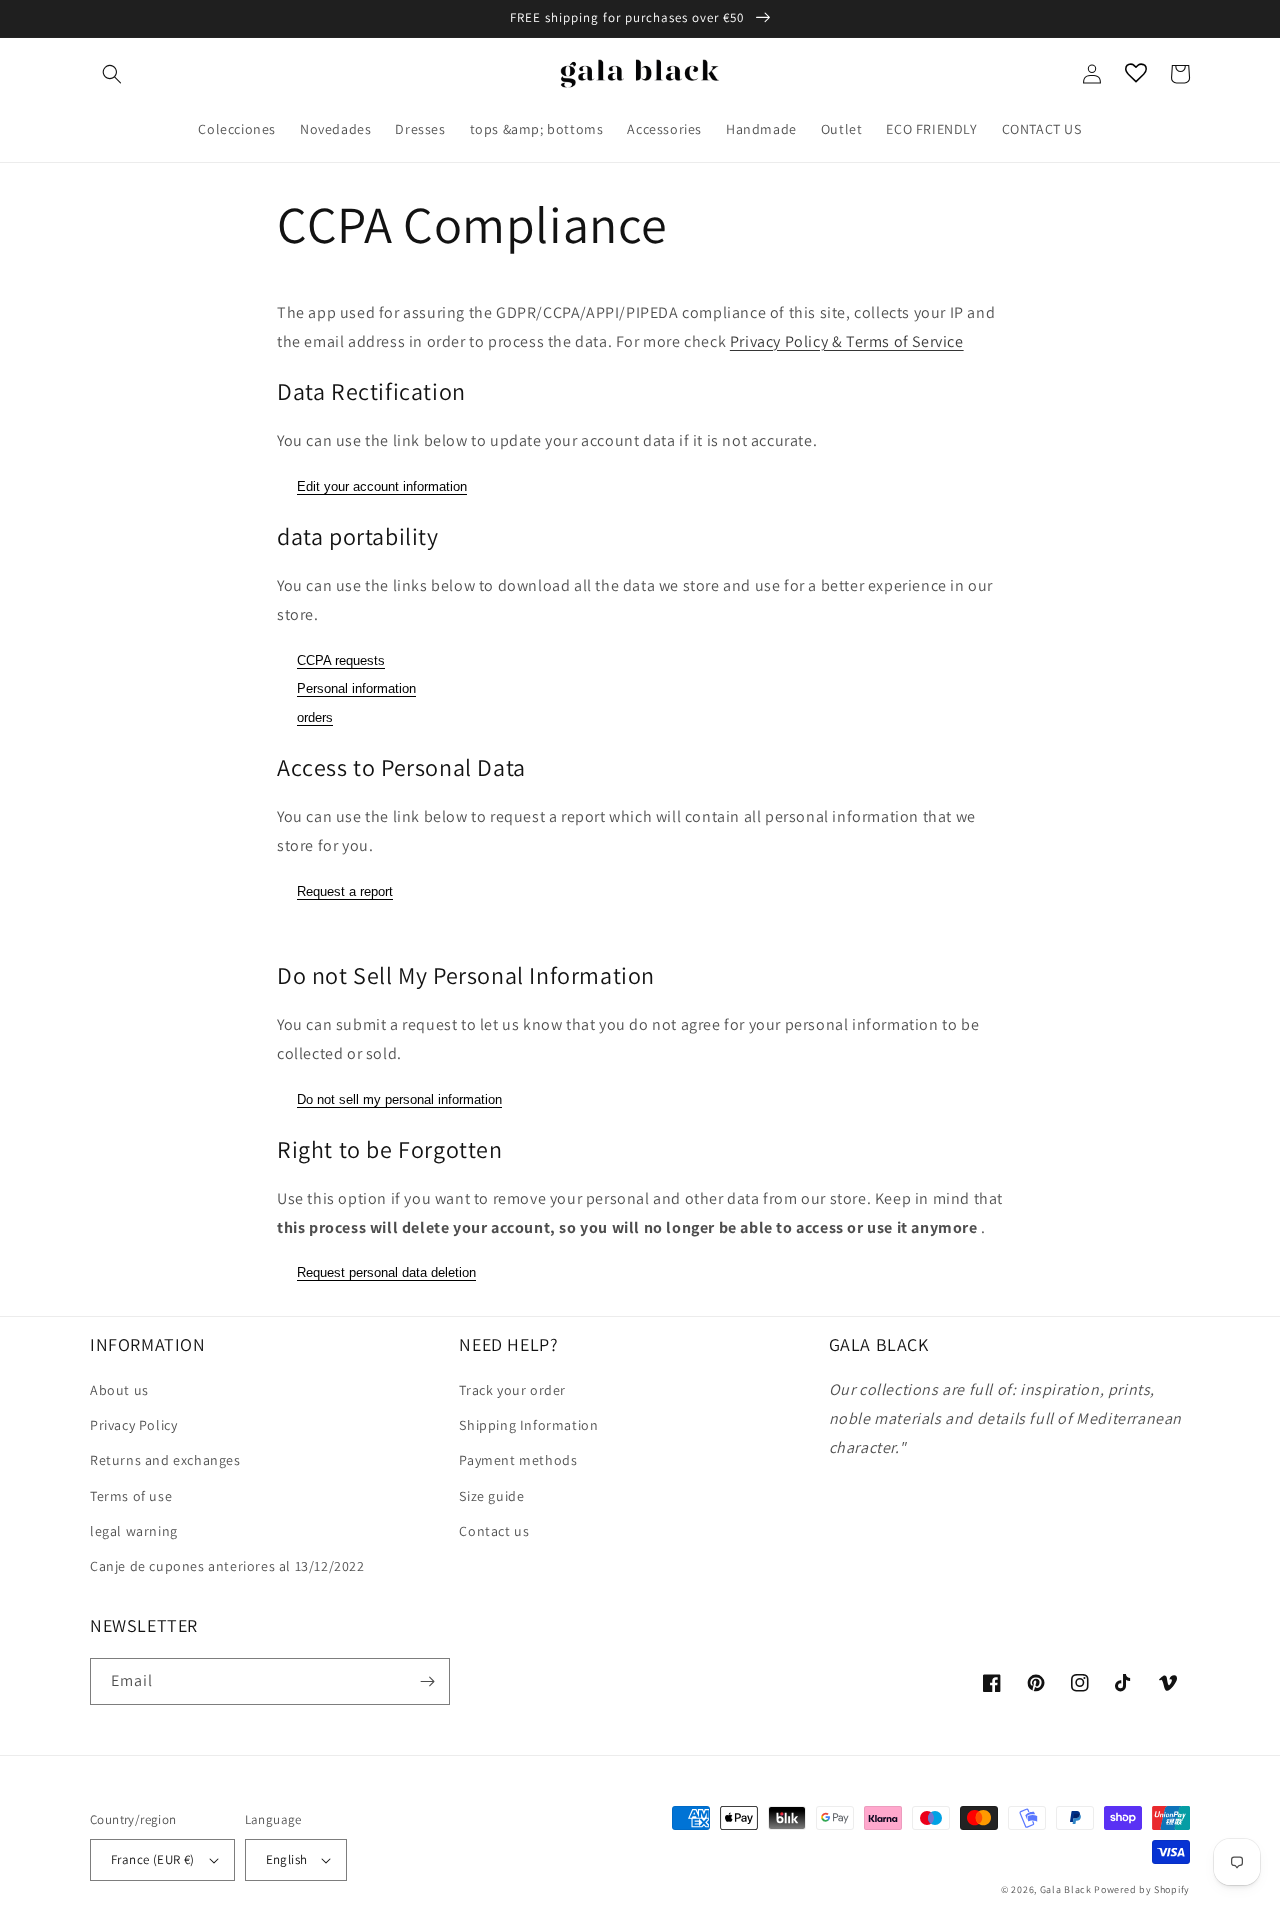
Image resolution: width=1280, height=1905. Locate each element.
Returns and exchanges (165, 1460)
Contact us (494, 1531)
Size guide (491, 1496)
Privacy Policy (133, 1425)
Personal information (356, 688)
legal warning (134, 1531)
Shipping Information (528, 1425)
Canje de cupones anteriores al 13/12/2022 (227, 1566)
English (287, 1859)
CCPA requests (341, 660)
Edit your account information (382, 486)
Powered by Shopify (1142, 1889)
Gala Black (1066, 1889)
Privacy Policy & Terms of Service (847, 341)
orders (315, 717)
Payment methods (518, 1460)
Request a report (345, 891)
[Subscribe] (427, 1681)
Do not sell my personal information (399, 1099)
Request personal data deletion (386, 1272)
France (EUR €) (153, 1859)
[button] (112, 74)
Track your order (512, 1390)
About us (119, 1390)
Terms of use (131, 1496)
